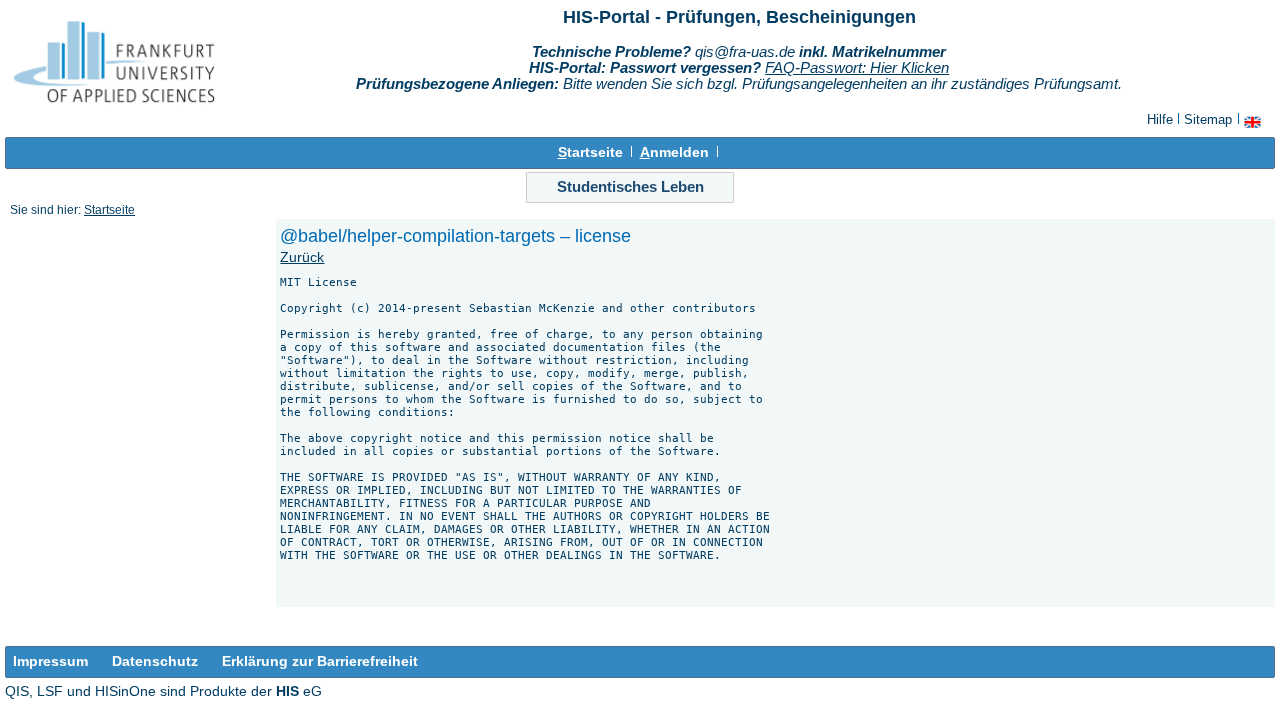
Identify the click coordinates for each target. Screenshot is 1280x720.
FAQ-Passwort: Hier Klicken (857, 68)
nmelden (674, 152)
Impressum (50, 661)
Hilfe (1160, 119)
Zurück (302, 257)
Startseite (109, 209)
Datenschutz (155, 661)
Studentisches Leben (630, 186)
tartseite (590, 152)
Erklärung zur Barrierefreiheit (320, 661)
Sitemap (1208, 119)
